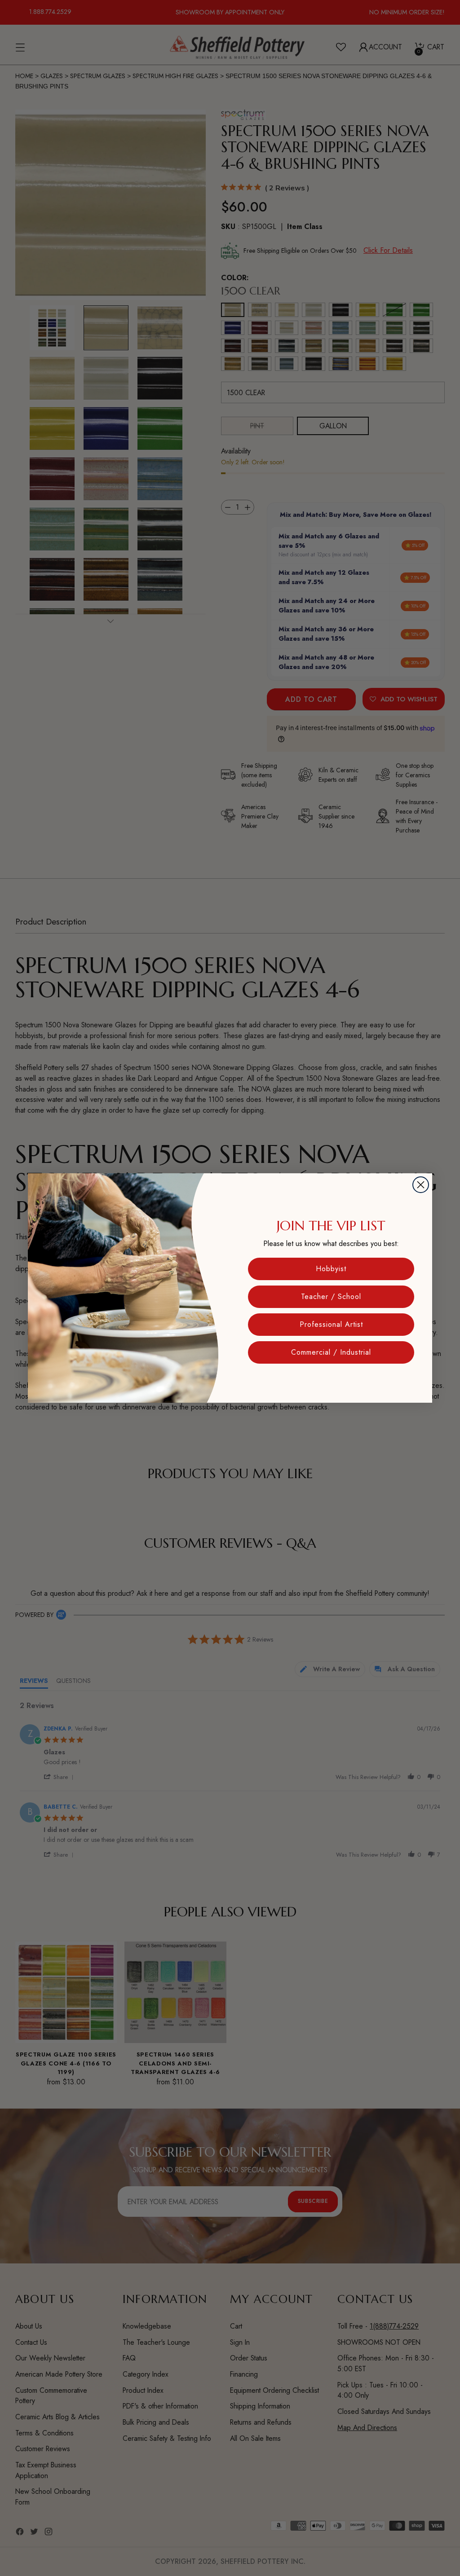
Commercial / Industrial (331, 1352)
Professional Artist (331, 1324)
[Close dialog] (421, 1185)
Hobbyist (331, 1269)
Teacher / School (331, 1297)
